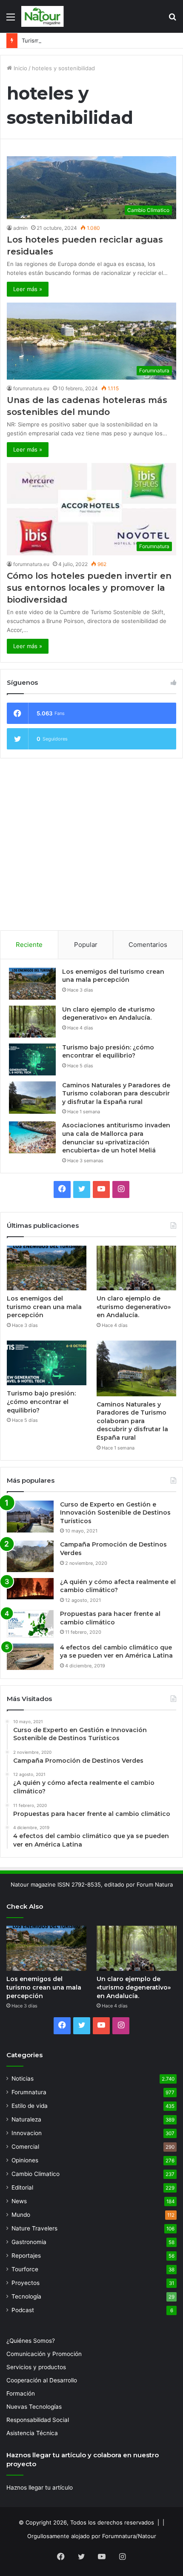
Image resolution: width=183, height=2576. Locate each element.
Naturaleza (26, 2119)
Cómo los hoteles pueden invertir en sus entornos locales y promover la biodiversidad (89, 588)
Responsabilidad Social (38, 2420)
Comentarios (148, 945)
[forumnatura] (43, 16)
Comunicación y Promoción (44, 2354)
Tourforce (25, 2269)
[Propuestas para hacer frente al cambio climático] (30, 1624)
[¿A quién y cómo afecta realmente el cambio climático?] (30, 1589)
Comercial (25, 2147)
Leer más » (28, 289)
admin (20, 228)
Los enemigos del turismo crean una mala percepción (113, 976)
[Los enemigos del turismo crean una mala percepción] (32, 984)
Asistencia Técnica (32, 2433)
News (19, 2201)
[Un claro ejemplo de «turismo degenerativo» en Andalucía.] (32, 1022)
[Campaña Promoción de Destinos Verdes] (30, 1556)
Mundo (21, 2215)
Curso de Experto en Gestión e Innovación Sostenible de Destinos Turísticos (115, 1513)
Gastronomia (29, 2242)
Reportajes (26, 2256)
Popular (86, 945)
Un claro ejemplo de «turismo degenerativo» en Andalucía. (109, 1014)
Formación (21, 2393)
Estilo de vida (30, 2106)
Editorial (22, 2187)
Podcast (23, 2310)
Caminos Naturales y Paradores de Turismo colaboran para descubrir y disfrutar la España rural (116, 1094)
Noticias (23, 2079)
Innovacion (27, 2133)
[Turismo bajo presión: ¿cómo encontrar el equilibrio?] (32, 1059)
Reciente (29, 945)
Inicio (20, 68)
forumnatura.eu (31, 388)
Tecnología (26, 2296)
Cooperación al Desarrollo (42, 2380)
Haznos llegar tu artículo (40, 2487)
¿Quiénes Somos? (31, 2341)
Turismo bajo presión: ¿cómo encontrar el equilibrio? (91, 40)
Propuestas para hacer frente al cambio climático (110, 1618)
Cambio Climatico (36, 2174)
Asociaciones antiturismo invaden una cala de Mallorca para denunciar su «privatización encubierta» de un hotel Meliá (116, 1138)
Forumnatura (29, 2092)
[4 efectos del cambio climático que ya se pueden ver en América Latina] (30, 1657)
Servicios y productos (36, 2367)
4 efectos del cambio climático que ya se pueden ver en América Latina (116, 1652)
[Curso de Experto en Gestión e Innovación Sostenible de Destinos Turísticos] (30, 1517)
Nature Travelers (34, 2228)
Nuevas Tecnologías (34, 2407)
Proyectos (26, 2283)
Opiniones (25, 2160)
